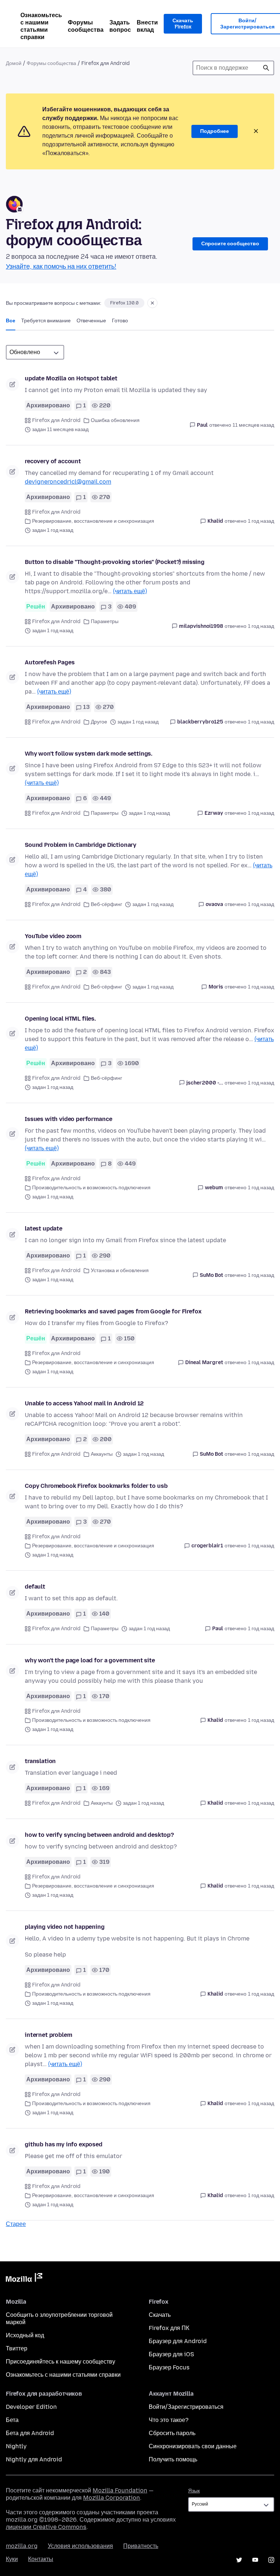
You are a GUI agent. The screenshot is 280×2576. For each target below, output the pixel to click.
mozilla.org (22, 2546)
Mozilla (24, 2279)
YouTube (255, 2560)
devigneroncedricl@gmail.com (68, 482)
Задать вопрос (120, 26)
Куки (12, 2559)
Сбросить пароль (172, 2433)
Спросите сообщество (230, 244)
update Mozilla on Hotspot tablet (71, 378)
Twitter (239, 2560)
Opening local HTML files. (60, 1019)
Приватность (141, 2546)
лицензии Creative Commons (46, 2527)
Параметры (105, 621)
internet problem (48, 2035)
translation (40, 1761)
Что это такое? (169, 2420)
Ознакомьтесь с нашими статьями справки (41, 26)
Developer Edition (31, 2407)
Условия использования (80, 2546)
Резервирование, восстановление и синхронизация (93, 521)
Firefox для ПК (169, 2328)
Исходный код (25, 2335)
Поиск (266, 68)
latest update (44, 1229)
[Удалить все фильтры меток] (152, 303)
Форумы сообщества (86, 26)
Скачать (160, 2315)
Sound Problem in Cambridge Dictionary (81, 845)
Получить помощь (173, 2459)
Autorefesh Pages (50, 662)
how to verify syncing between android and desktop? (99, 1835)
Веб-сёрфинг (106, 904)
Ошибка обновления (115, 420)
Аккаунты (102, 1454)
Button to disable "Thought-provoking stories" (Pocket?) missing (115, 562)
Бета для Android (30, 2433)
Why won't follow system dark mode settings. (89, 754)
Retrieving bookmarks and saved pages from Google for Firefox (113, 1311)
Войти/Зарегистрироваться (186, 2407)
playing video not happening (65, 1927)
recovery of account (53, 461)
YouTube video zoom (53, 936)
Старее (16, 2224)
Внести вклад (147, 26)
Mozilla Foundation (120, 2490)
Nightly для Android (34, 2459)
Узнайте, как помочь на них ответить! (61, 266)
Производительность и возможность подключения (91, 1188)
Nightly (16, 2446)
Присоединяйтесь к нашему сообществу (61, 2362)
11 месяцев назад (253, 425)
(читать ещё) (130, 591)
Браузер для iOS (171, 2354)
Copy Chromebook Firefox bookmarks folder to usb (96, 1486)
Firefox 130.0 (124, 303)
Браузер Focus (169, 2367)
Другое (99, 722)
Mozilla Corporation (112, 2498)
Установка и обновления (120, 1270)
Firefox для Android (56, 420)
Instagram (271, 2560)
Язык (194, 2491)
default (35, 1587)
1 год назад (261, 521)
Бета (12, 2420)
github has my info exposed (64, 2144)
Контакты (41, 2559)
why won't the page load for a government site (90, 1660)
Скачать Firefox (183, 24)
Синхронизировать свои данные (193, 2446)
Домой (14, 63)
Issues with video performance (68, 1119)
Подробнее (215, 131)
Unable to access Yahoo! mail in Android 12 (84, 1403)
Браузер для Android (178, 2341)
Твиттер (17, 2348)
